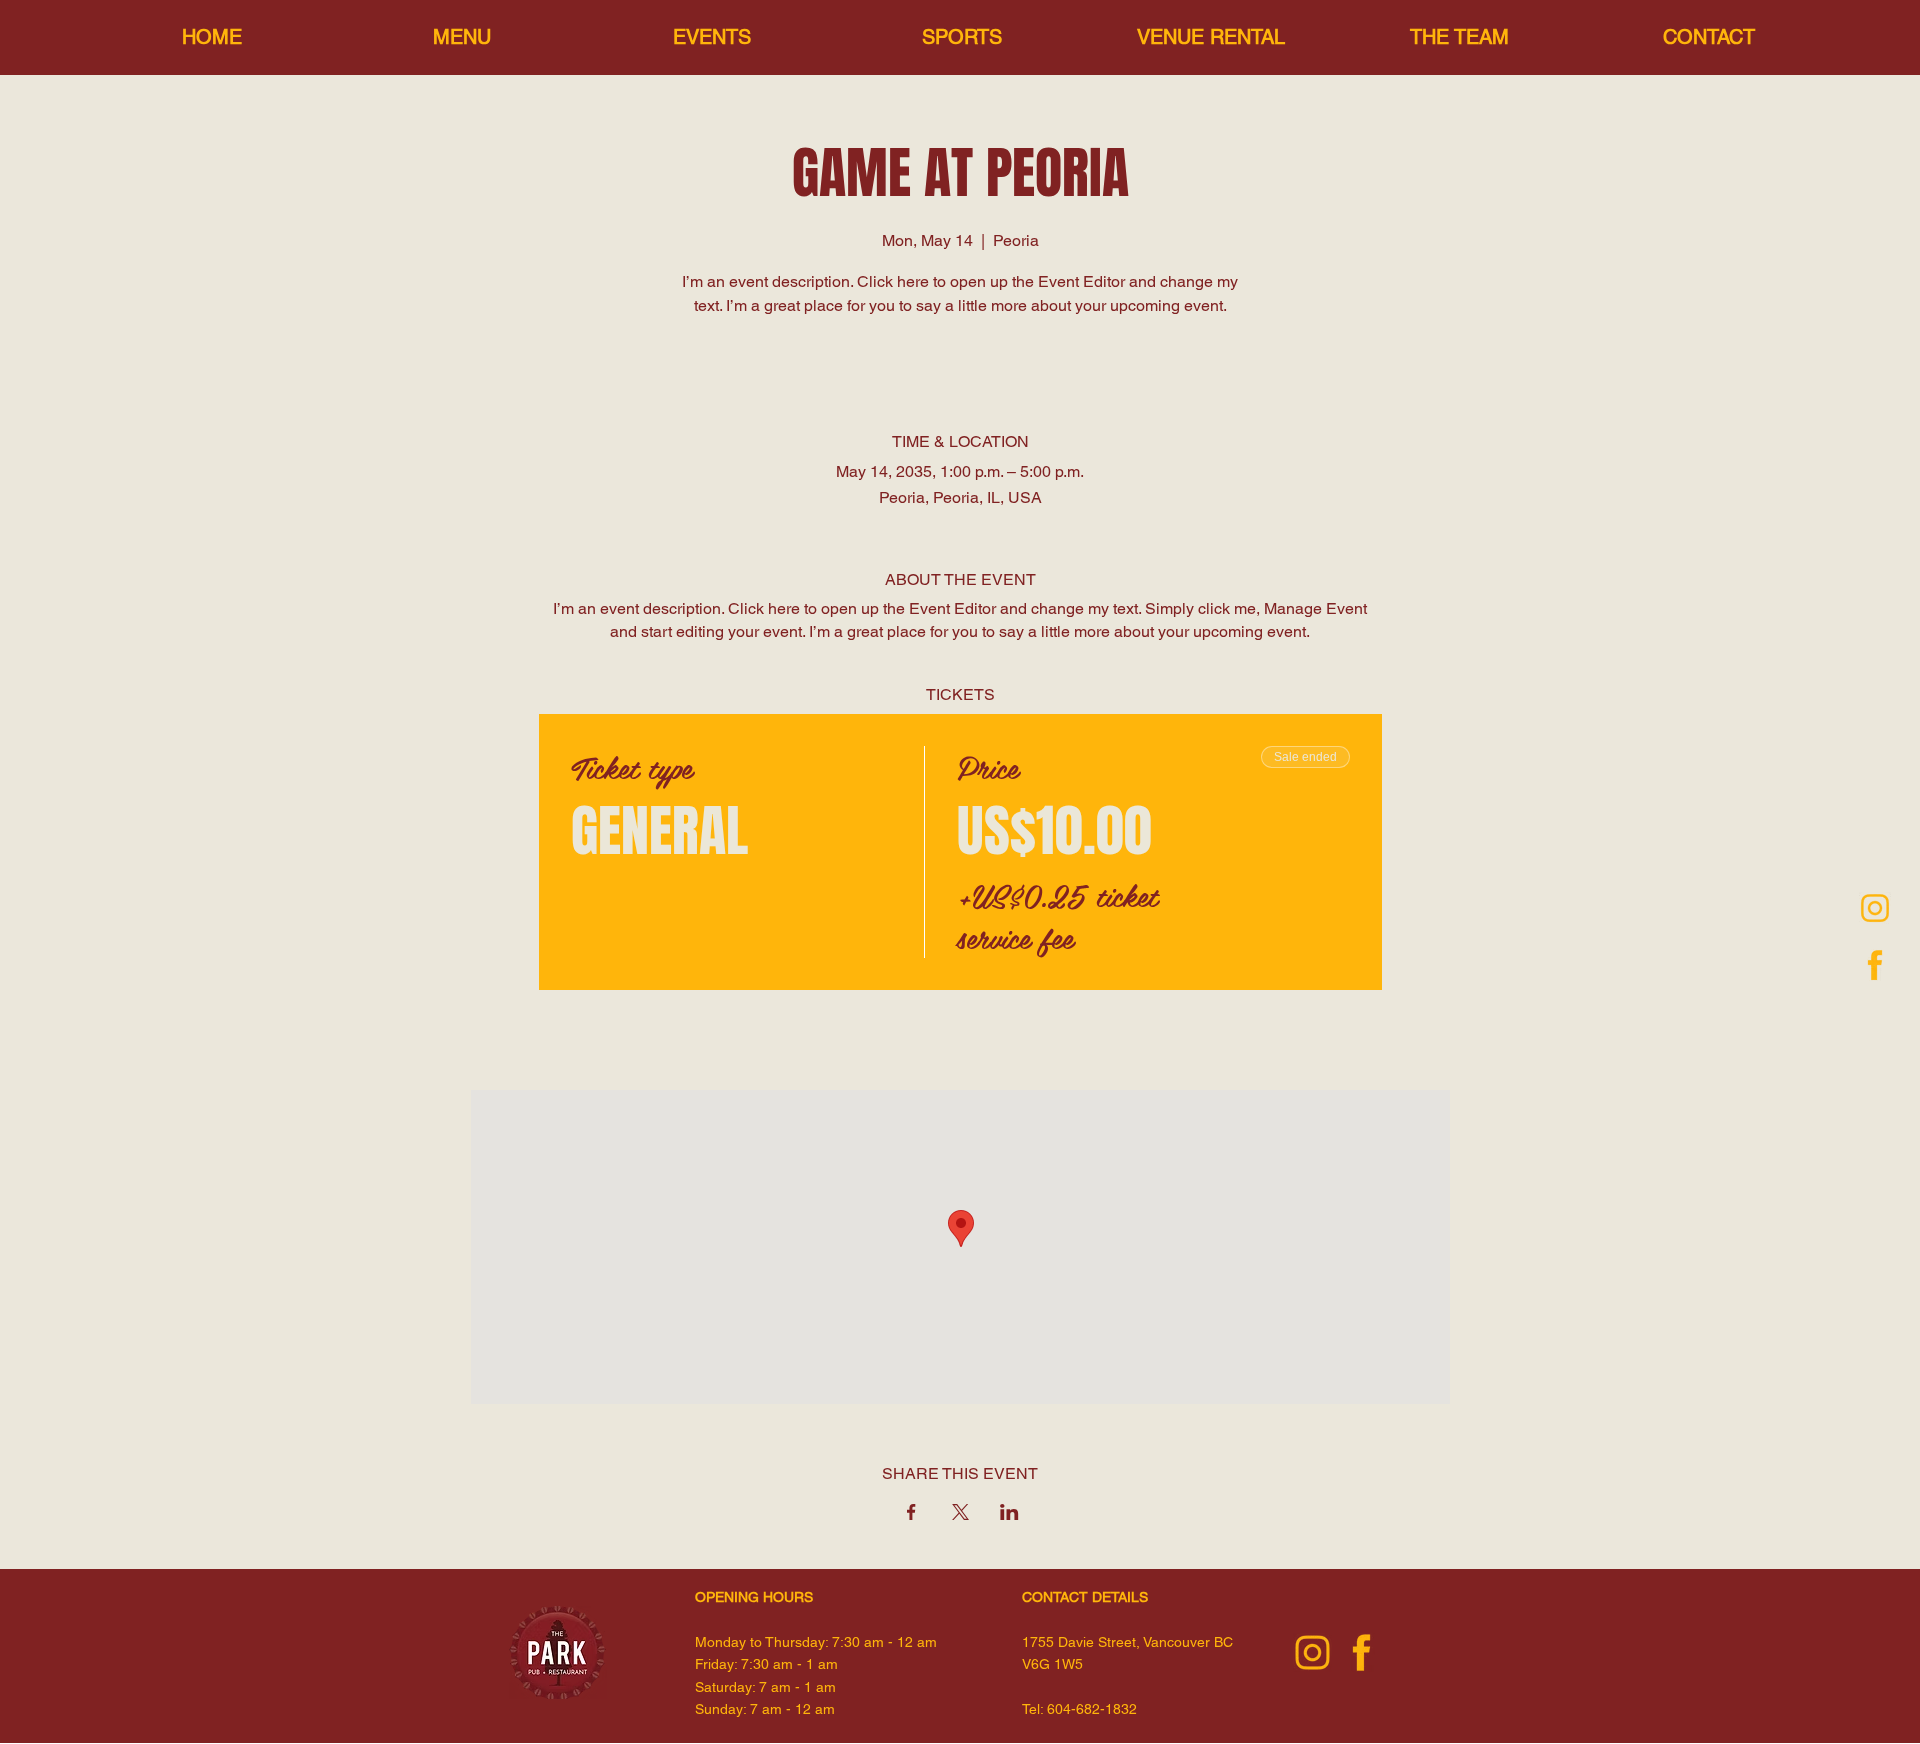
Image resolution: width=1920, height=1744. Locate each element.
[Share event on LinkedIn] (1009, 1512)
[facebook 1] (1875, 965)
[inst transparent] (1875, 908)
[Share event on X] (960, 1512)
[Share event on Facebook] (911, 1512)
